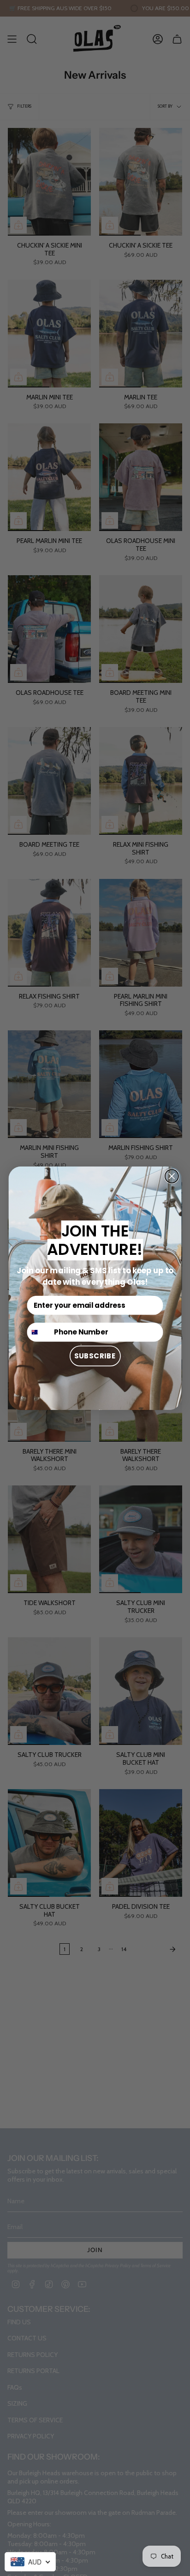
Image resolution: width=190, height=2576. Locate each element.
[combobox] (30, 2562)
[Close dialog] (172, 1176)
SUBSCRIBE (95, 1355)
